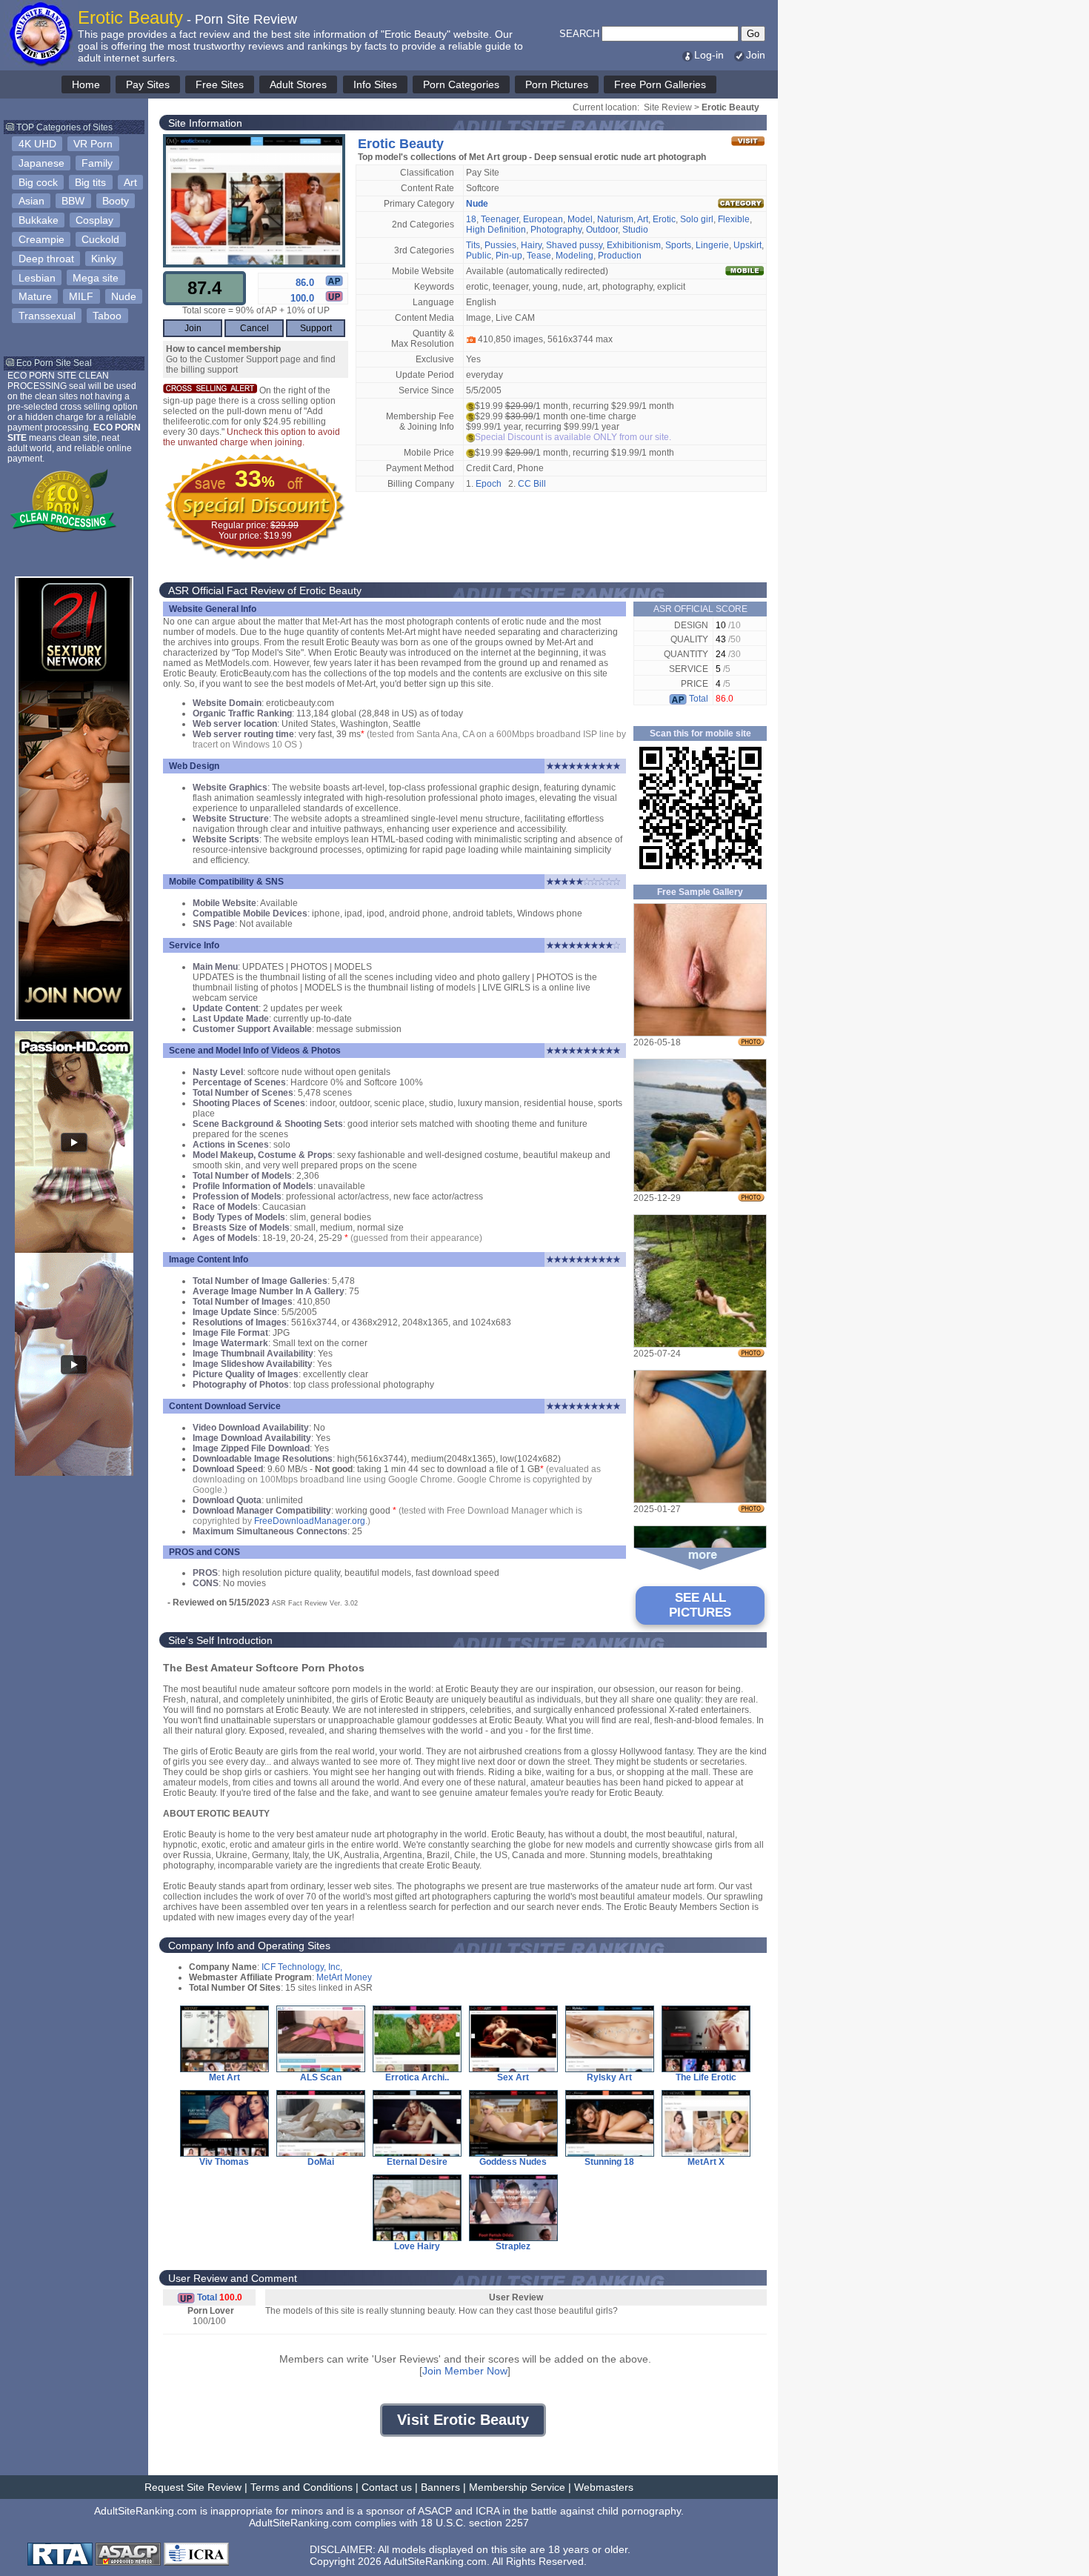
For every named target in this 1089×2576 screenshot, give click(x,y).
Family (97, 163)
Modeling (575, 256)
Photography (556, 230)
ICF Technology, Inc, (302, 1967)
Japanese (41, 163)
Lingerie (712, 245)
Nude (124, 296)
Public (479, 256)
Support (316, 328)
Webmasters (604, 2487)
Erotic (664, 219)
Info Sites (375, 84)
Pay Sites (148, 84)
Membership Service (517, 2487)
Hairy (531, 245)
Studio (635, 230)
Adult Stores (298, 84)
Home (86, 84)
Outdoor (602, 230)
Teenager (500, 219)
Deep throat (46, 259)
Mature (35, 296)
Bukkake (39, 220)
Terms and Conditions (302, 2487)
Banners (440, 2487)
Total (697, 699)
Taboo (107, 316)
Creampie (41, 239)
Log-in (709, 55)
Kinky (104, 259)
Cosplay (94, 220)
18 (471, 219)
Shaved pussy (574, 245)
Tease (539, 256)
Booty (116, 201)
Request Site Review (193, 2487)
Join (756, 55)
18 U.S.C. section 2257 (475, 2523)
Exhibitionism (634, 245)
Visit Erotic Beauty (463, 2420)
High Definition (496, 230)
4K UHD (37, 144)
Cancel (254, 328)
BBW (73, 201)
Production (620, 256)
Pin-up (509, 256)
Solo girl (697, 219)
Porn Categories (461, 84)
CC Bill (532, 484)
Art (130, 182)
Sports (678, 245)
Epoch (489, 484)
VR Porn (93, 144)
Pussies (500, 245)
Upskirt (747, 245)
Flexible (734, 219)
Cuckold (100, 239)
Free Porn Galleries (660, 84)
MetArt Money (344, 1977)
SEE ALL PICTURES (700, 1605)
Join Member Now (465, 2371)
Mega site (96, 278)
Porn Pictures (557, 84)
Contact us (387, 2487)
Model (580, 219)
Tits (473, 245)
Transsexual (47, 316)
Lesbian (37, 278)
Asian (31, 201)
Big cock (38, 182)
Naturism (615, 219)
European (543, 219)
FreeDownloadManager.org (310, 1521)
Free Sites (220, 84)
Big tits (90, 182)
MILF (81, 296)
